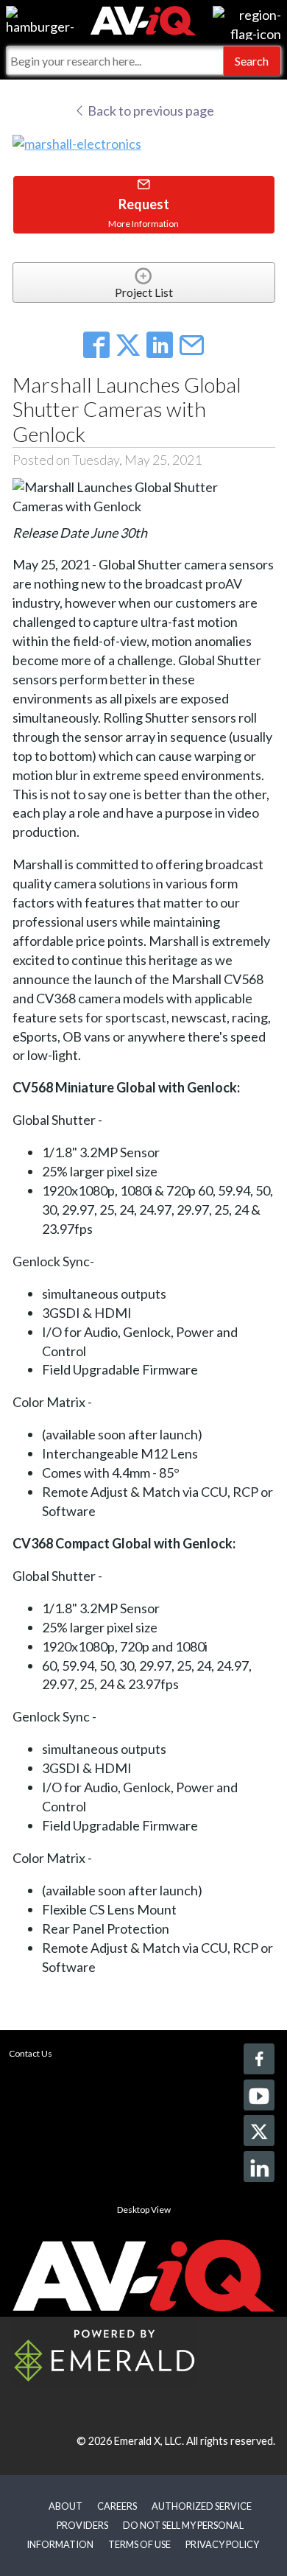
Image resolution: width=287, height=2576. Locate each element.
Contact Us (31, 2053)
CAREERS (117, 2506)
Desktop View (144, 2210)
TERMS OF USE (139, 2544)
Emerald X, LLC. (149, 2441)
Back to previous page (150, 110)
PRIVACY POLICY (222, 2544)
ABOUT (65, 2506)
